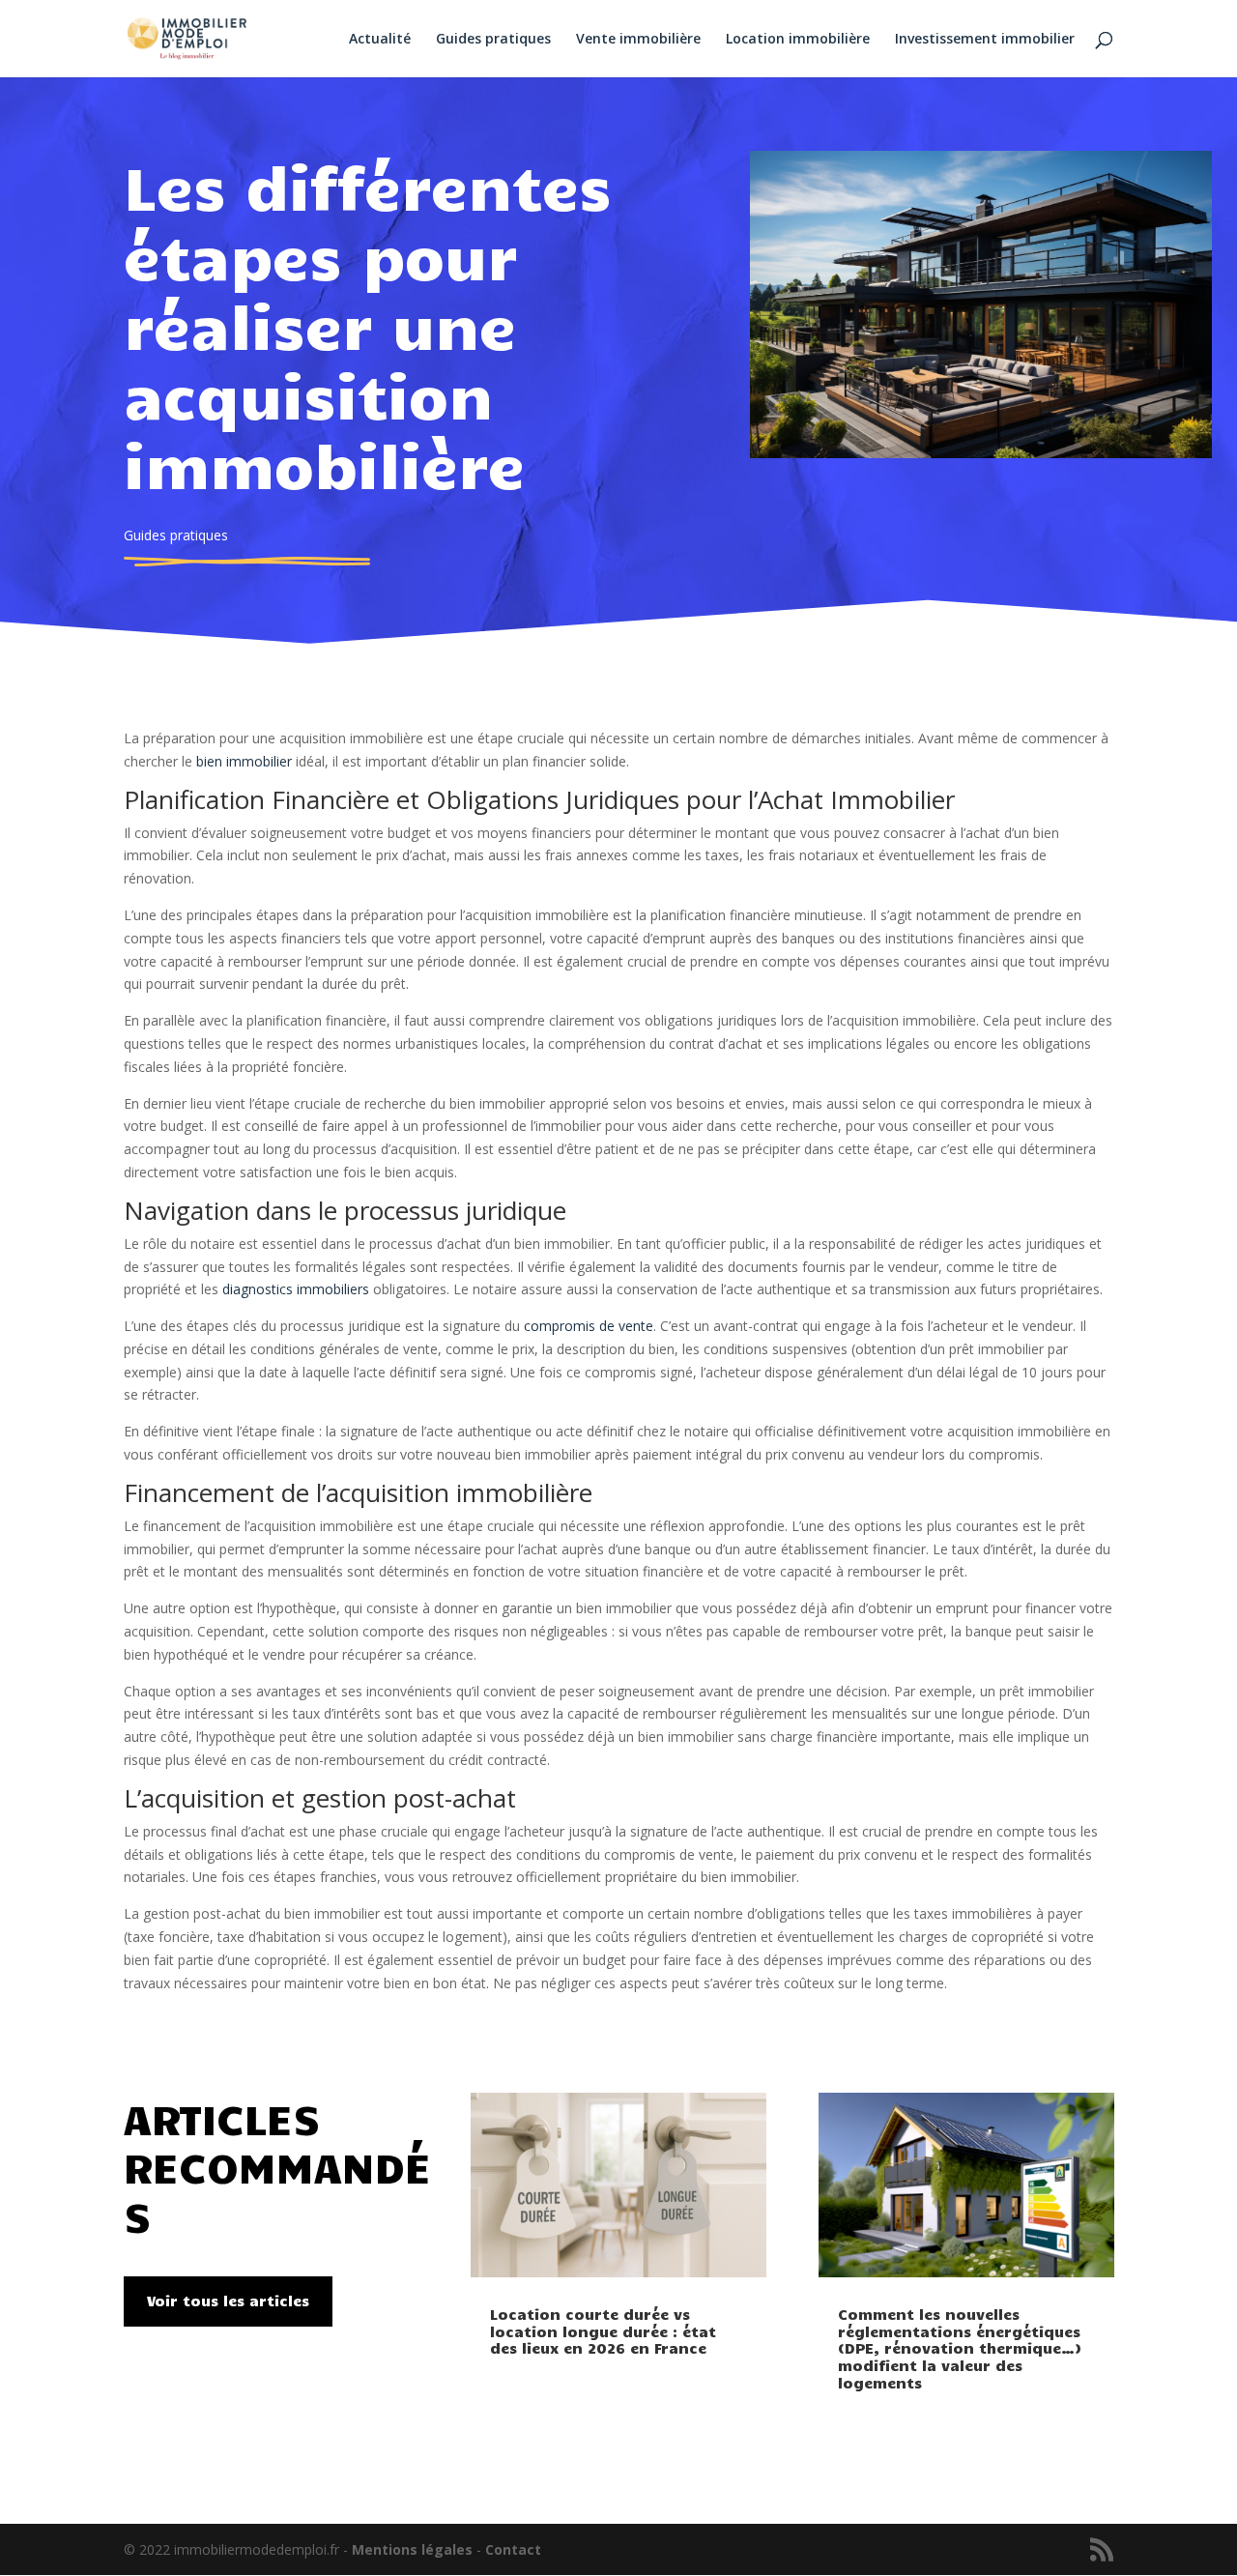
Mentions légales (412, 2549)
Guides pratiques (493, 40)
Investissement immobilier (985, 40)
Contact (513, 2549)
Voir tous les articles (228, 2301)
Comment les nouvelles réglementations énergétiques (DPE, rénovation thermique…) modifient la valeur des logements (960, 2348)
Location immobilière (798, 40)
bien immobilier (244, 761)
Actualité (380, 40)
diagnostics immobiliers (296, 1289)
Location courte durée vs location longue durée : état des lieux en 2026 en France (603, 2331)
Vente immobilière (638, 40)
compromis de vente (589, 1326)
